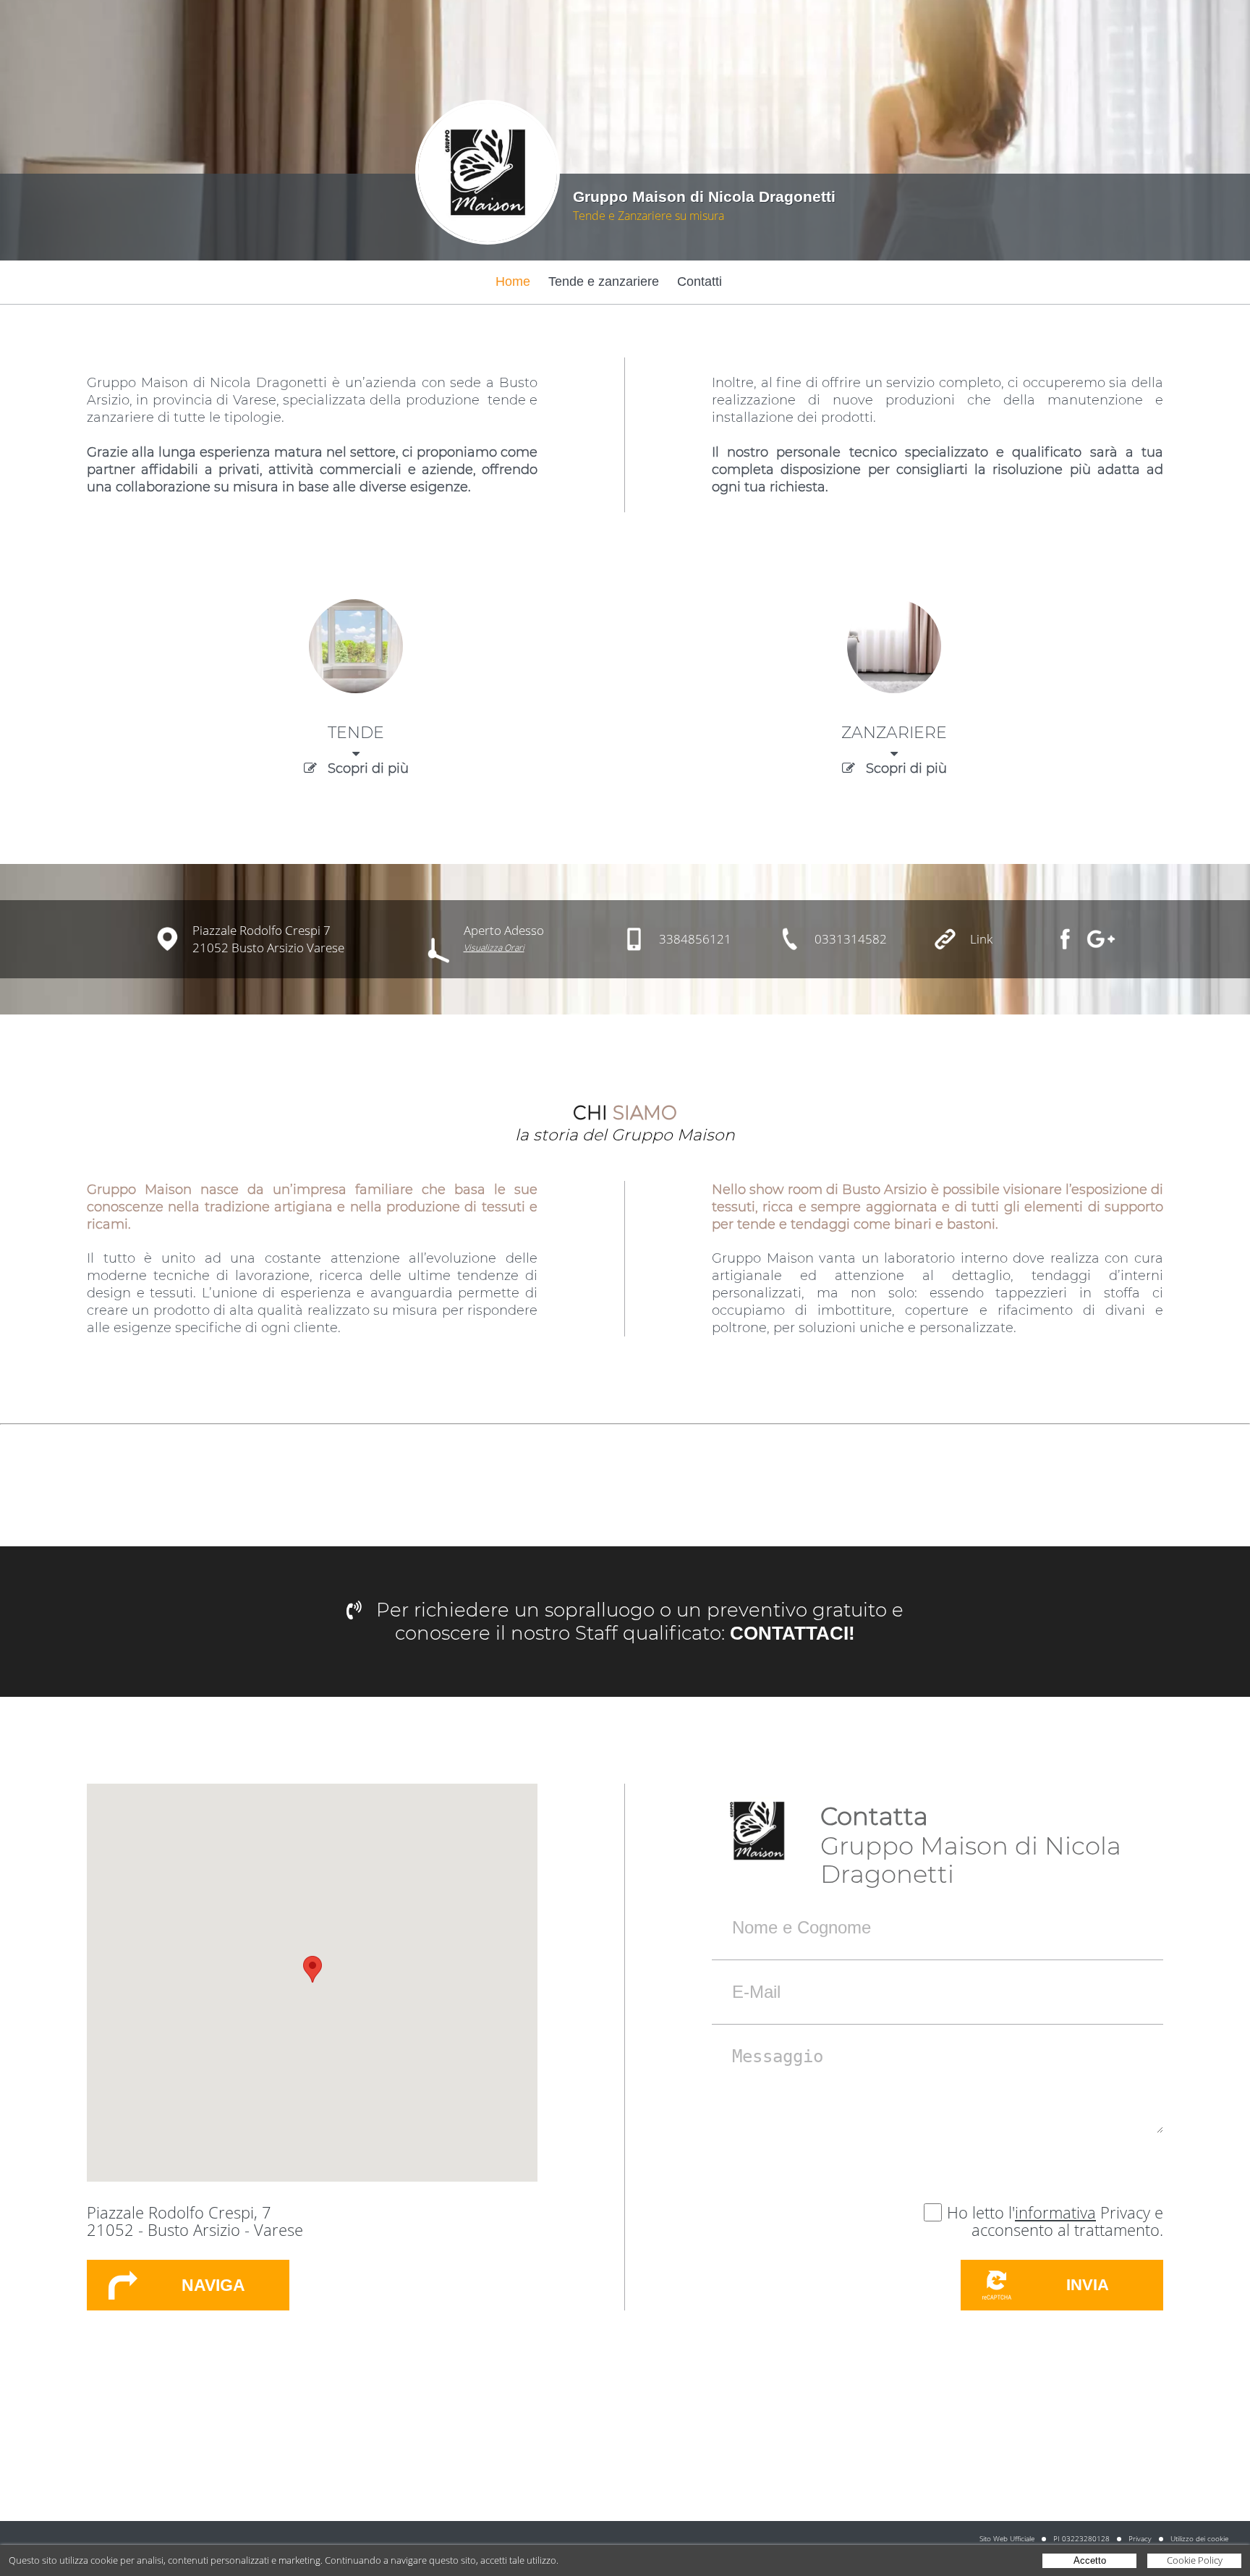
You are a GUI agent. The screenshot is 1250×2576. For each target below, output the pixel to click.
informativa (1055, 2212)
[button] (312, 1969)
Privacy (1140, 2538)
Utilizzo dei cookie (1199, 2538)
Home (513, 281)
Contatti (700, 281)
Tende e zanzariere (604, 281)
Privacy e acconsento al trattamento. (1067, 2221)
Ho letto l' (981, 2212)
